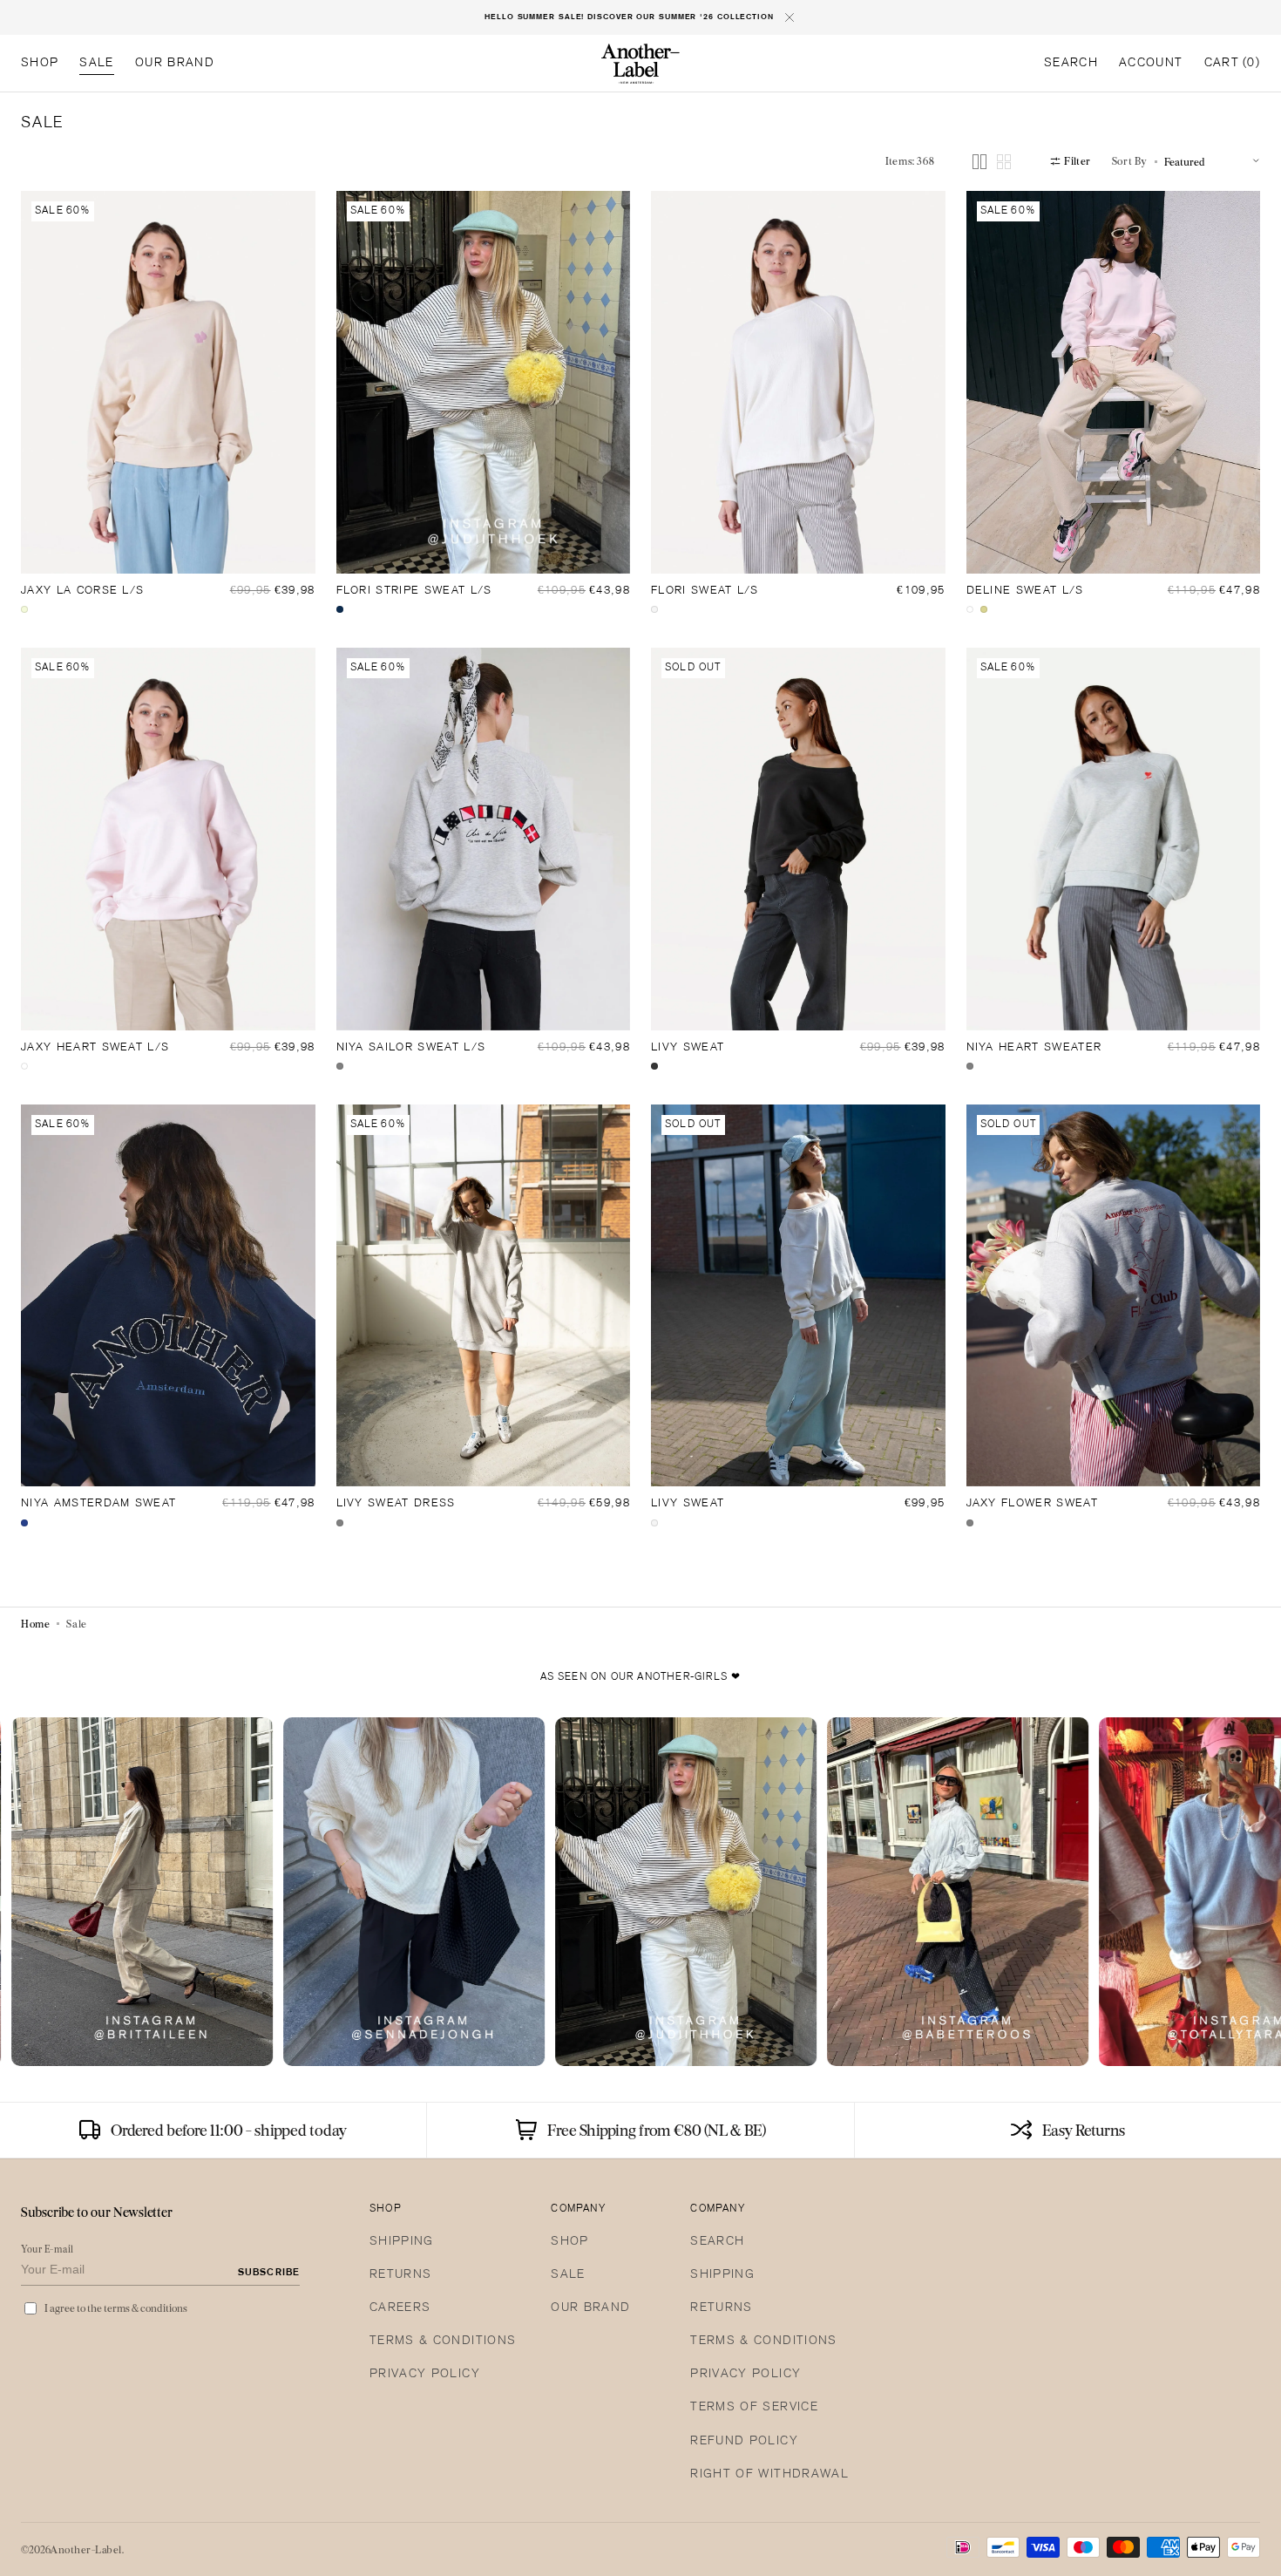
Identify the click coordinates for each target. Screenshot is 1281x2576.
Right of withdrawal (769, 2474)
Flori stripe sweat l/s (414, 591)
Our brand (590, 2308)
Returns (400, 2275)
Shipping (402, 2242)
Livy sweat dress (396, 1504)
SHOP (569, 2242)
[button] (1071, 64)
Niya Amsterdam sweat (98, 1504)
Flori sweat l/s (705, 591)
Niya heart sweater (1034, 1048)
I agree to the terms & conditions (116, 2308)
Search (717, 2242)
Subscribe (269, 2273)
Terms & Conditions (443, 2341)
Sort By (1130, 161)
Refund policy (744, 2441)
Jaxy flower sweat (1032, 1504)
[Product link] (168, 382)
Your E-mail (47, 2249)
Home (35, 1624)
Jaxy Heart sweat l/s (95, 1048)
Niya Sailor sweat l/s (411, 1048)
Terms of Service (754, 2407)
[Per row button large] (979, 162)
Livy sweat (688, 1048)
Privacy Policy (425, 2374)
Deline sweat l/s (1025, 591)
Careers (400, 2308)
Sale (568, 2275)
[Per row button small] (1004, 162)
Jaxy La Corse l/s (82, 591)
